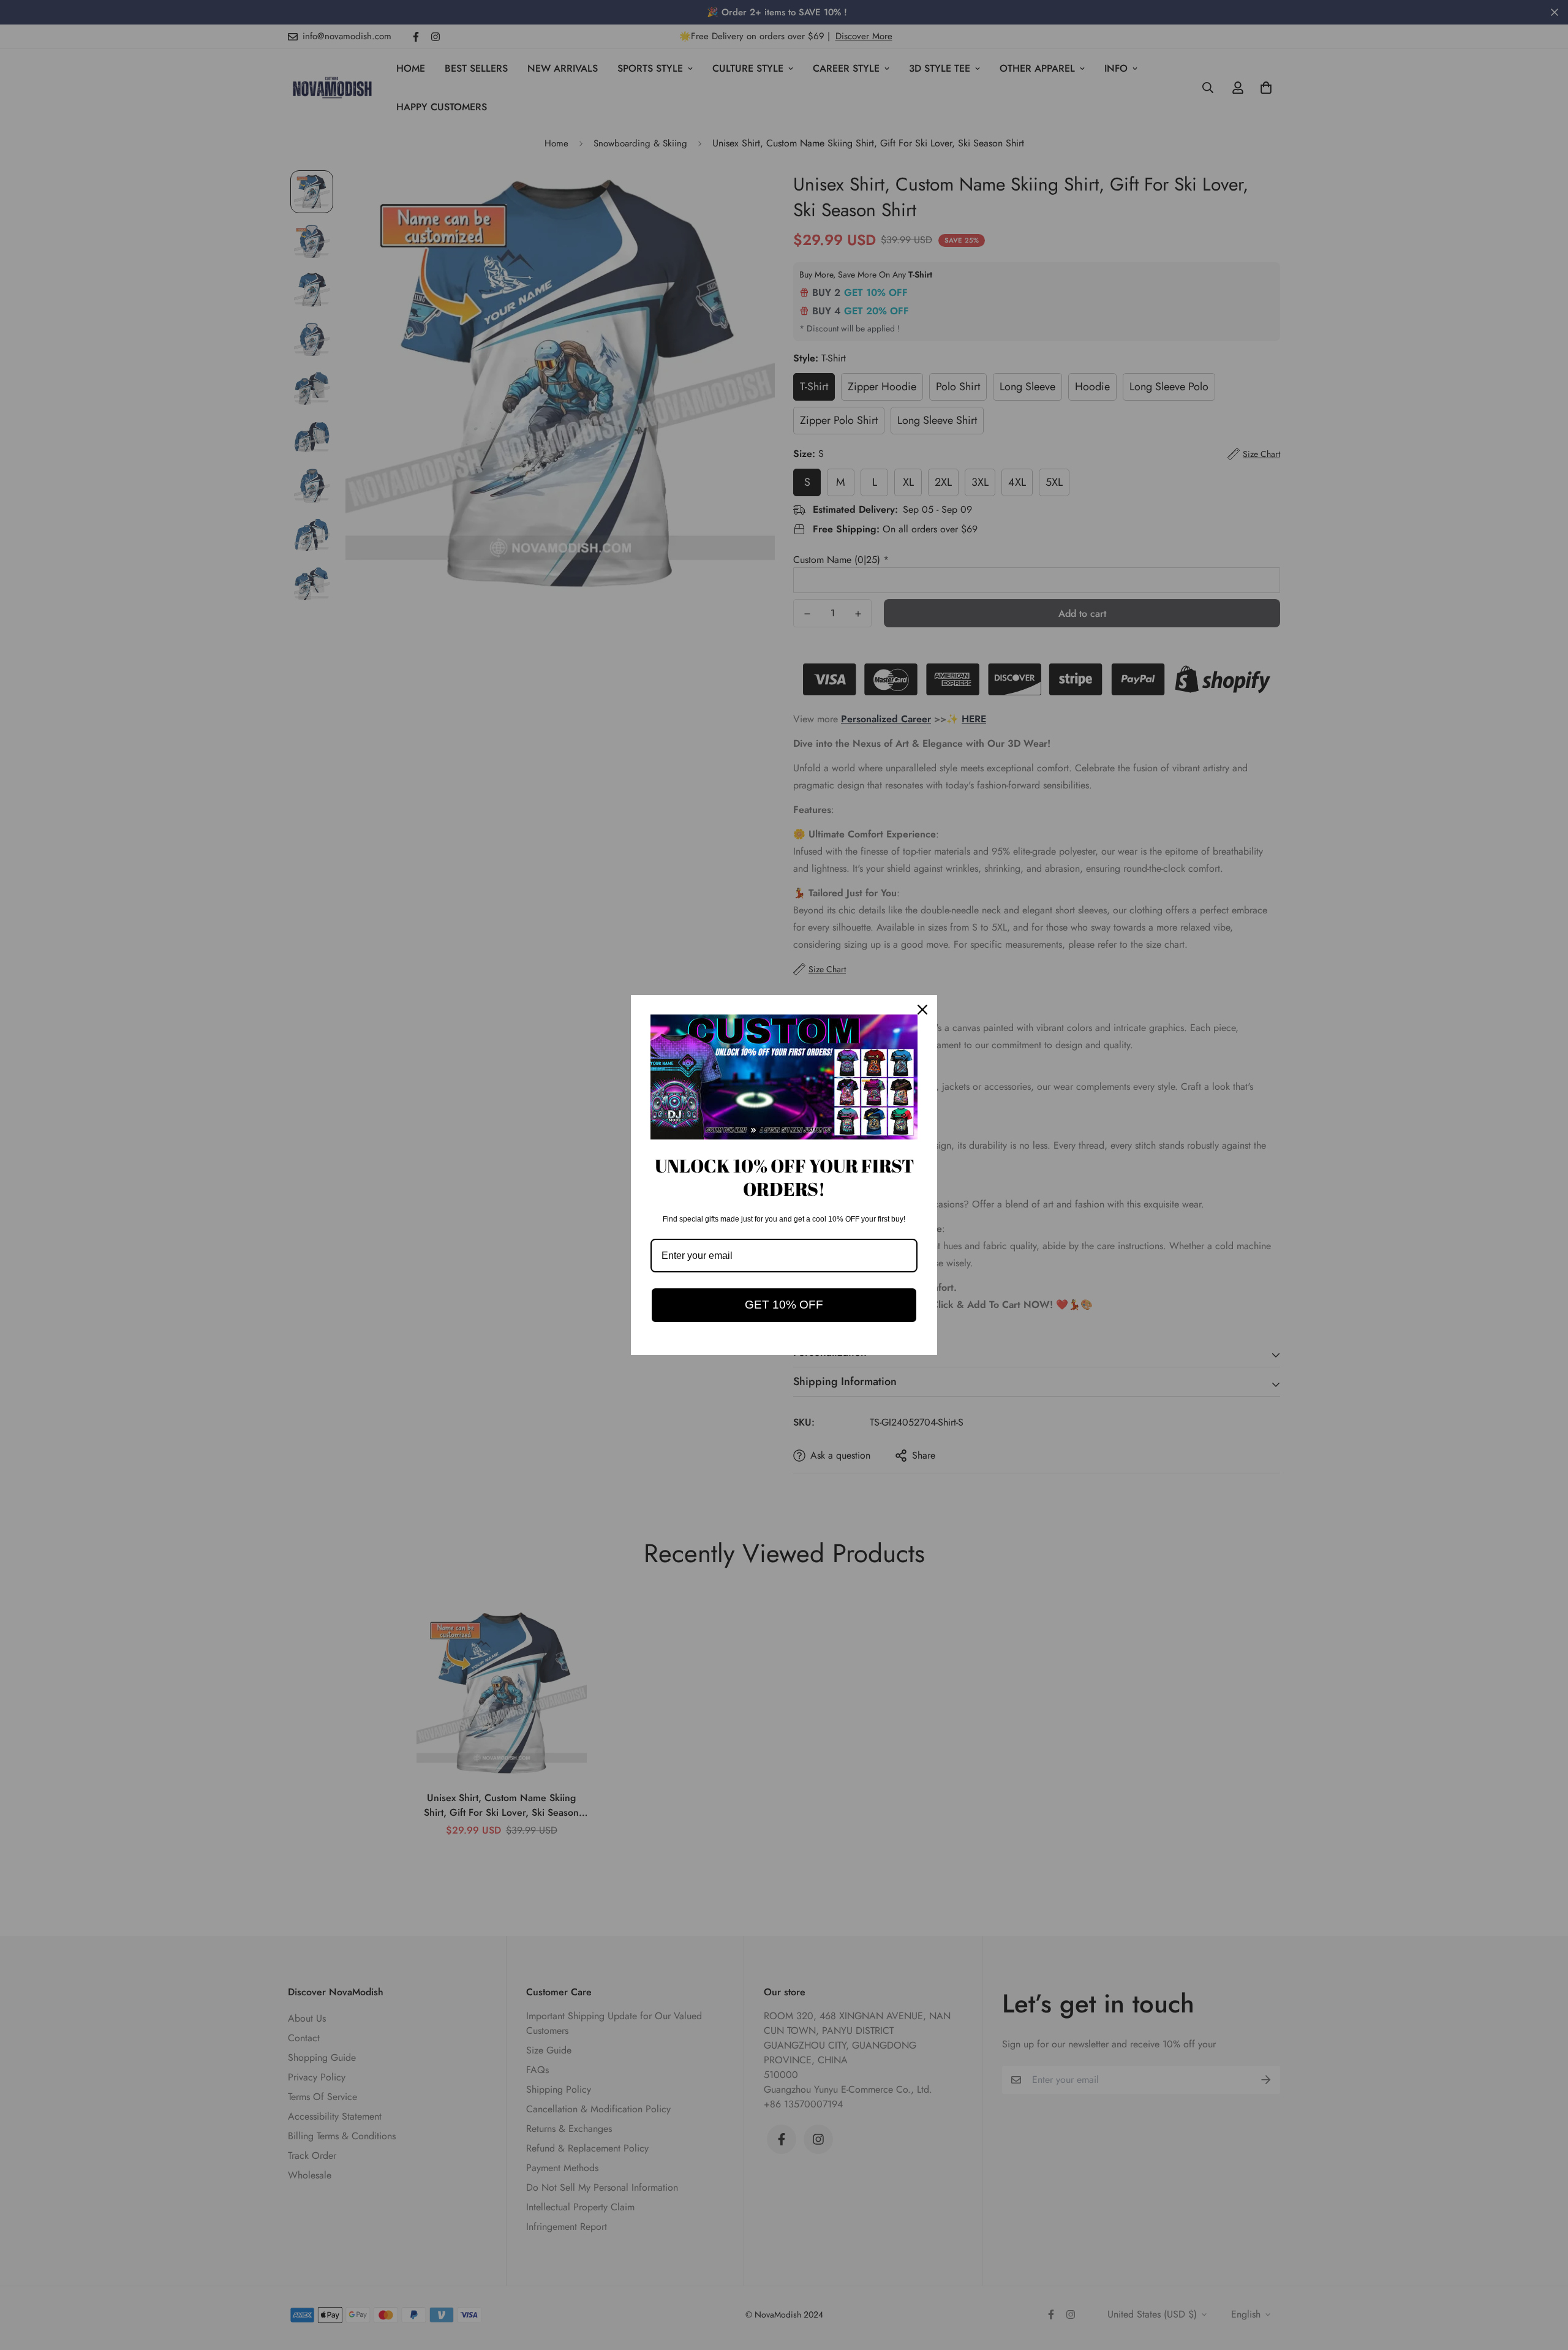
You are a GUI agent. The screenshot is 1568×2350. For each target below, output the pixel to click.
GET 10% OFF (784, 1305)
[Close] (922, 1010)
